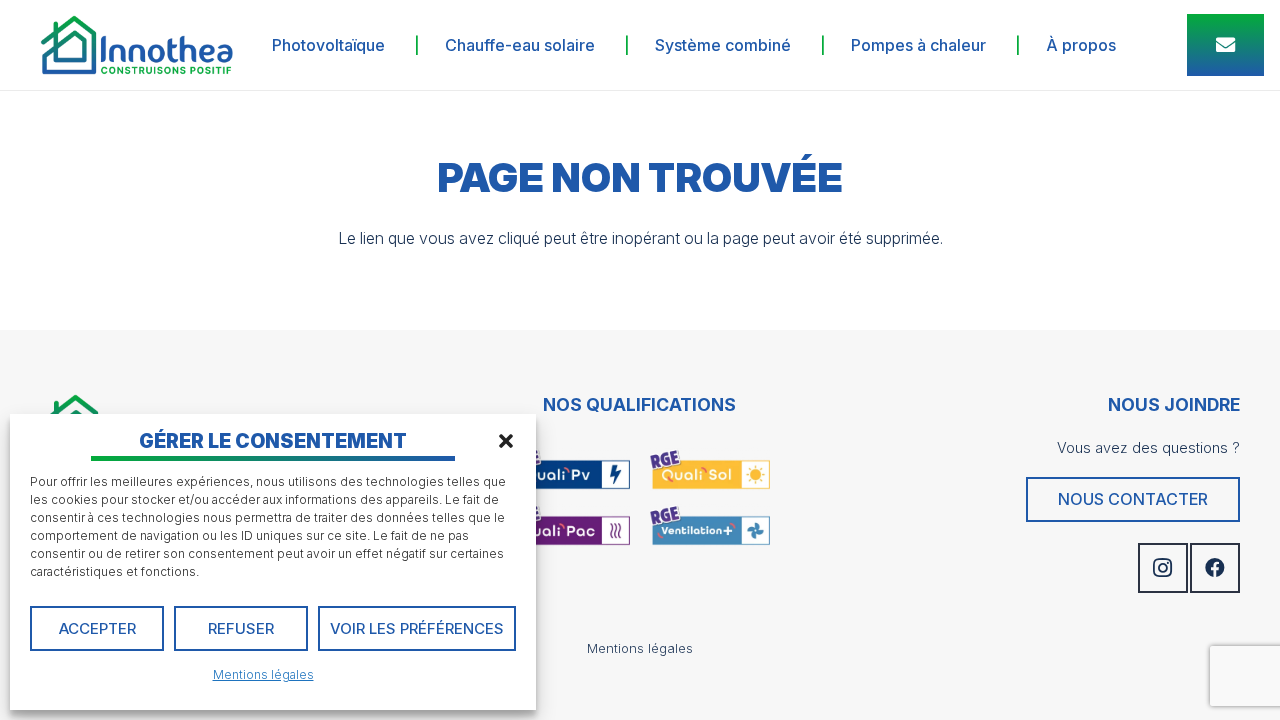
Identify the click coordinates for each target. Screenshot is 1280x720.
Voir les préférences (417, 628)
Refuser (241, 628)
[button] (506, 441)
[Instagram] (1163, 568)
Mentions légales (263, 674)
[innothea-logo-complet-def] (136, 45)
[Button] (1225, 44)
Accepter (97, 628)
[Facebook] (1215, 568)
